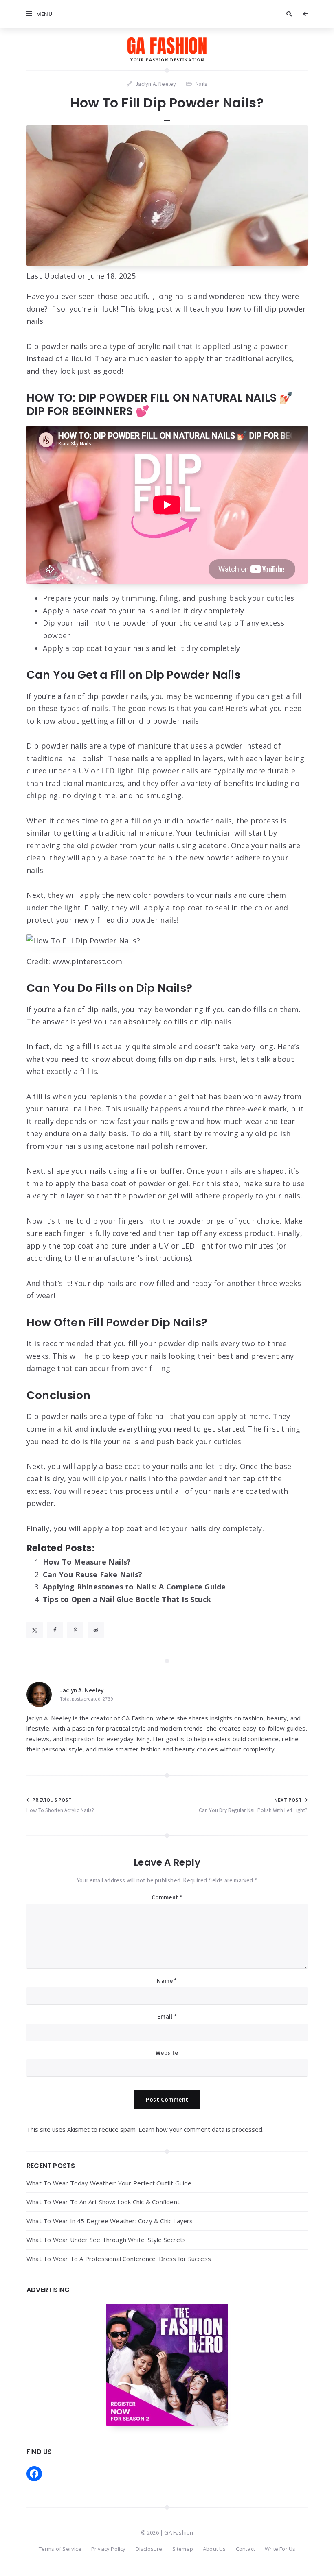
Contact (245, 2549)
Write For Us (280, 2549)
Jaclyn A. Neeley (82, 1690)
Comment (167, 1897)
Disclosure (149, 2549)
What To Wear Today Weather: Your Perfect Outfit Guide (109, 2183)
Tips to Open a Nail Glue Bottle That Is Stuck (127, 1599)
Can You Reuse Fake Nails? (92, 1574)
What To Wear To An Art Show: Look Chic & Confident (103, 2202)
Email (167, 2016)
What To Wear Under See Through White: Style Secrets (106, 2240)
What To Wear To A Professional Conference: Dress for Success (119, 2259)
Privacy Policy (109, 2549)
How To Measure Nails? (87, 1562)
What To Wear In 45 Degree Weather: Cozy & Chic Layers (110, 2221)
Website (167, 2053)
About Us (214, 2549)
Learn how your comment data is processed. (201, 2129)
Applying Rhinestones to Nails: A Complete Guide (134, 1587)
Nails (201, 84)
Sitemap (183, 2549)
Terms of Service (60, 2549)
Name (167, 1981)
